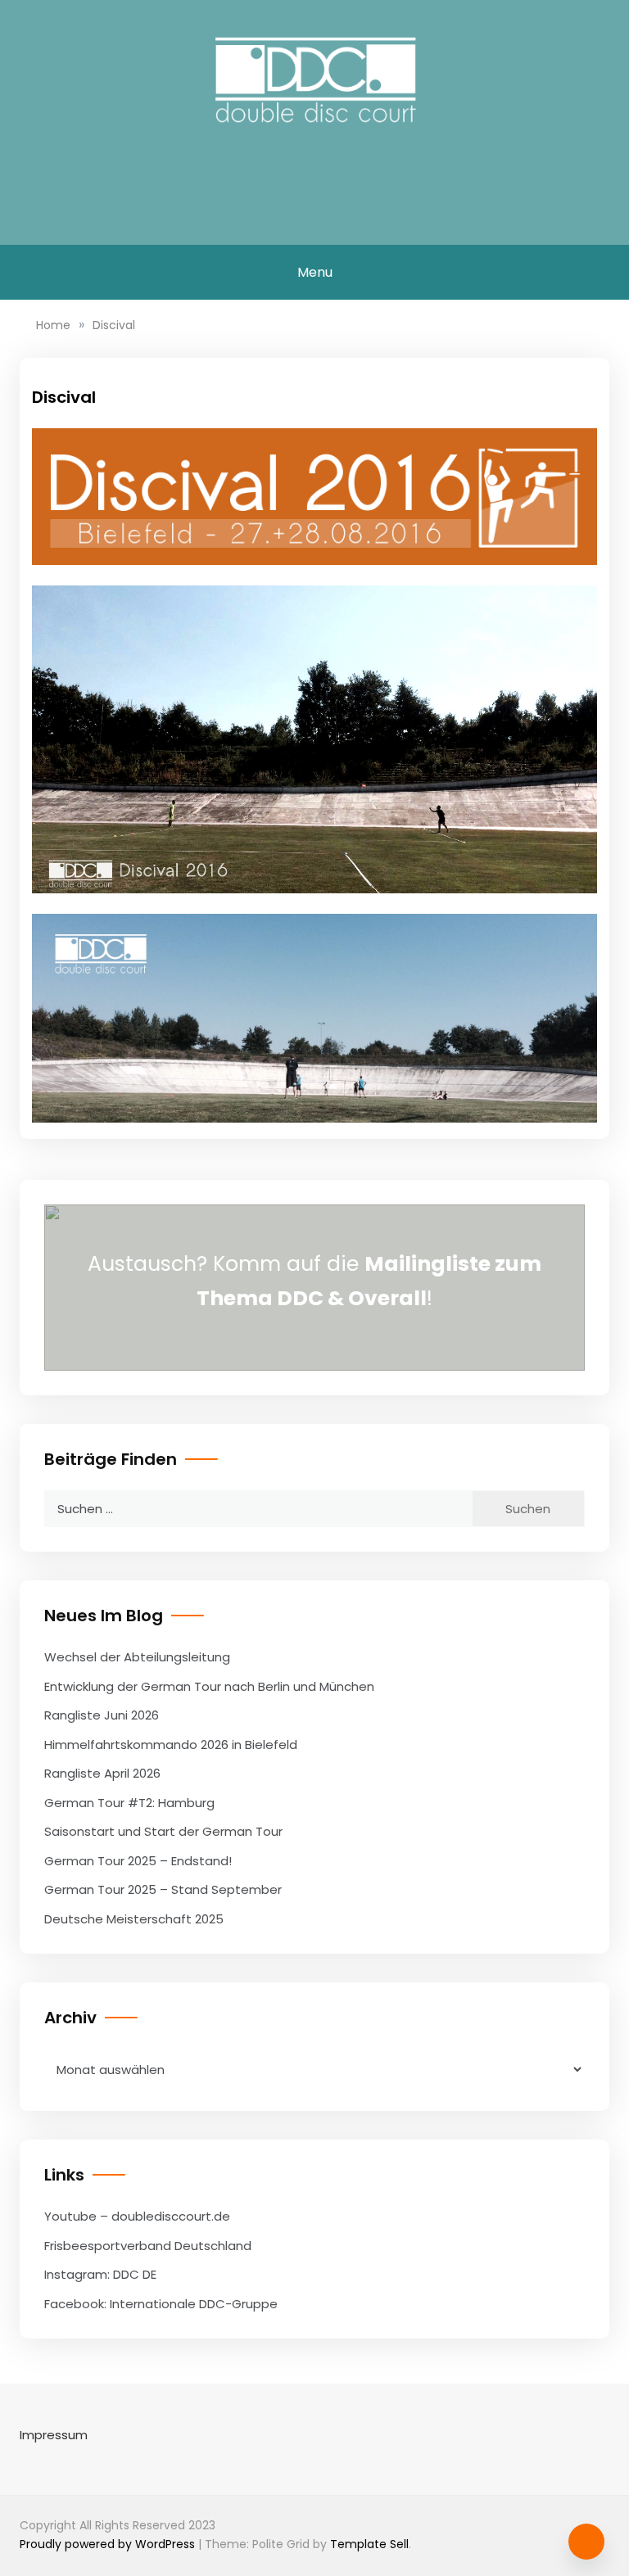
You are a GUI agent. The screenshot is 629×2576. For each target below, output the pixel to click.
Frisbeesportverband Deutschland (148, 2246)
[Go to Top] (586, 2542)
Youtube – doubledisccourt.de (137, 2216)
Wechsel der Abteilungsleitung (137, 1657)
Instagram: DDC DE (100, 2274)
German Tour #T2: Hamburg (129, 1803)
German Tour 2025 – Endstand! (138, 1861)
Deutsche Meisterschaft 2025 (134, 1919)
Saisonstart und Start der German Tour (163, 1831)
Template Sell (369, 2544)
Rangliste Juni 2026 (102, 1715)
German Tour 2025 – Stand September (163, 1889)
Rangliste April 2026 (102, 1773)
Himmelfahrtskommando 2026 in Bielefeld (171, 1744)
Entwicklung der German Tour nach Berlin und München (209, 1686)
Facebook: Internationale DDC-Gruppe (161, 2304)
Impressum (54, 2435)
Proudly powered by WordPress (109, 2544)
